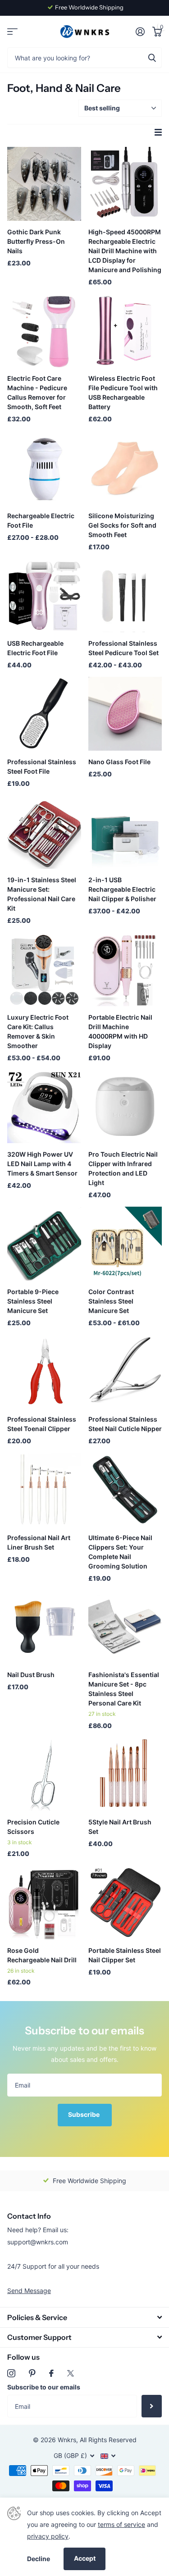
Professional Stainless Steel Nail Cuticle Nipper (125, 1424)
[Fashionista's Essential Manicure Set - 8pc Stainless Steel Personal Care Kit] (125, 1627)
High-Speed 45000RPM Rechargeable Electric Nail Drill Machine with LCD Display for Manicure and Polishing (125, 251)
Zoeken (152, 57)
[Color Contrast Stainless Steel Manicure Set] (125, 1244)
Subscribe (84, 2114)
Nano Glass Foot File (119, 762)
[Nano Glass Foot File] (125, 714)
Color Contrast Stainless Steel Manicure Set (111, 1301)
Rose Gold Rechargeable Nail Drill (42, 1955)
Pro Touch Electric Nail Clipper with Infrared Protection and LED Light (123, 1168)
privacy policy (48, 2536)
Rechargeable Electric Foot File (41, 520)
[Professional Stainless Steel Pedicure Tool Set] (125, 596)
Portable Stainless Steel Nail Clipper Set (125, 1955)
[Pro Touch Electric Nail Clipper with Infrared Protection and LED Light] (125, 1107)
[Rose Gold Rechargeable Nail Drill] (44, 1902)
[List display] (158, 132)
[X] (71, 2373)
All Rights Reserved (108, 2440)
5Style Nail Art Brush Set (120, 1827)
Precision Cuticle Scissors (33, 1827)
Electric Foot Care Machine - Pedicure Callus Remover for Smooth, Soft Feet (37, 392)
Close (84, 2317)
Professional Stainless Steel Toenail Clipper (42, 1424)
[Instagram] (11, 2373)
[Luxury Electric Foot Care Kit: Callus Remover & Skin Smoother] (44, 969)
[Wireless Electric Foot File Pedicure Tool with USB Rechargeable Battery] (125, 331)
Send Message (29, 2291)
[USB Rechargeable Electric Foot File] (44, 596)
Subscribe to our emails (44, 2387)
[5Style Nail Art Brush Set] (125, 1774)
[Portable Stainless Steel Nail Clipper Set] (125, 1902)
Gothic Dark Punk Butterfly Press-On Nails (36, 241)
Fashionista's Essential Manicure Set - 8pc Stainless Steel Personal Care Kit (124, 1689)
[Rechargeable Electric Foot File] (44, 468)
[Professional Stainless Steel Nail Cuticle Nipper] (125, 1372)
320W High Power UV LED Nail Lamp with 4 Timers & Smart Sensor (42, 1164)
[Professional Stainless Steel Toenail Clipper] (44, 1372)
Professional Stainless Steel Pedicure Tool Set (123, 648)
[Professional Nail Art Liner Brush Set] (44, 1490)
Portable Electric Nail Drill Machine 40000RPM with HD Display (120, 1031)
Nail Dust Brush (31, 1675)
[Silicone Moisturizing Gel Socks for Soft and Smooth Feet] (125, 468)
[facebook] (51, 2373)
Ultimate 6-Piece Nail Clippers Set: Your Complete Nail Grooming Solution (120, 1552)
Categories (12, 32)
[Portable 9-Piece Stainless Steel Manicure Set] (44, 1244)
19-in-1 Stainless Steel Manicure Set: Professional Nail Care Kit (42, 894)
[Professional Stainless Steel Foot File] (44, 714)
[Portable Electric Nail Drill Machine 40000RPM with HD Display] (125, 969)
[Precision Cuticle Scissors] (44, 1774)
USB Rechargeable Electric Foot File (35, 648)
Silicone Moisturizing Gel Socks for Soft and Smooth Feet (122, 525)
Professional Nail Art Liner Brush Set (39, 1542)
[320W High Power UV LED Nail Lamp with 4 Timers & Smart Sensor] (44, 1107)
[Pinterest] (32, 2373)
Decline (39, 2559)
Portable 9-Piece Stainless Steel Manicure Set (33, 1301)
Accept (85, 2558)
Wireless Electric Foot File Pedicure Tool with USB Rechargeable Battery (123, 392)
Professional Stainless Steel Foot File (42, 766)
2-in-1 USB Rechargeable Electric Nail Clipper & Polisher (122, 889)
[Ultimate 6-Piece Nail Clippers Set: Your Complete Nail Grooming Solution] (125, 1490)
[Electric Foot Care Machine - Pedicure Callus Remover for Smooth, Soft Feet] (44, 331)
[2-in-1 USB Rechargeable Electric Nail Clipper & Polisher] (125, 832)
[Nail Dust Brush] (44, 1627)
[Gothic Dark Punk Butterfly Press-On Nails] (44, 184)
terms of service (121, 2524)
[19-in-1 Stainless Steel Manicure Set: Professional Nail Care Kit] (44, 832)
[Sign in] (140, 32)
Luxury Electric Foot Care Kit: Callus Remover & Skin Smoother (38, 1031)
